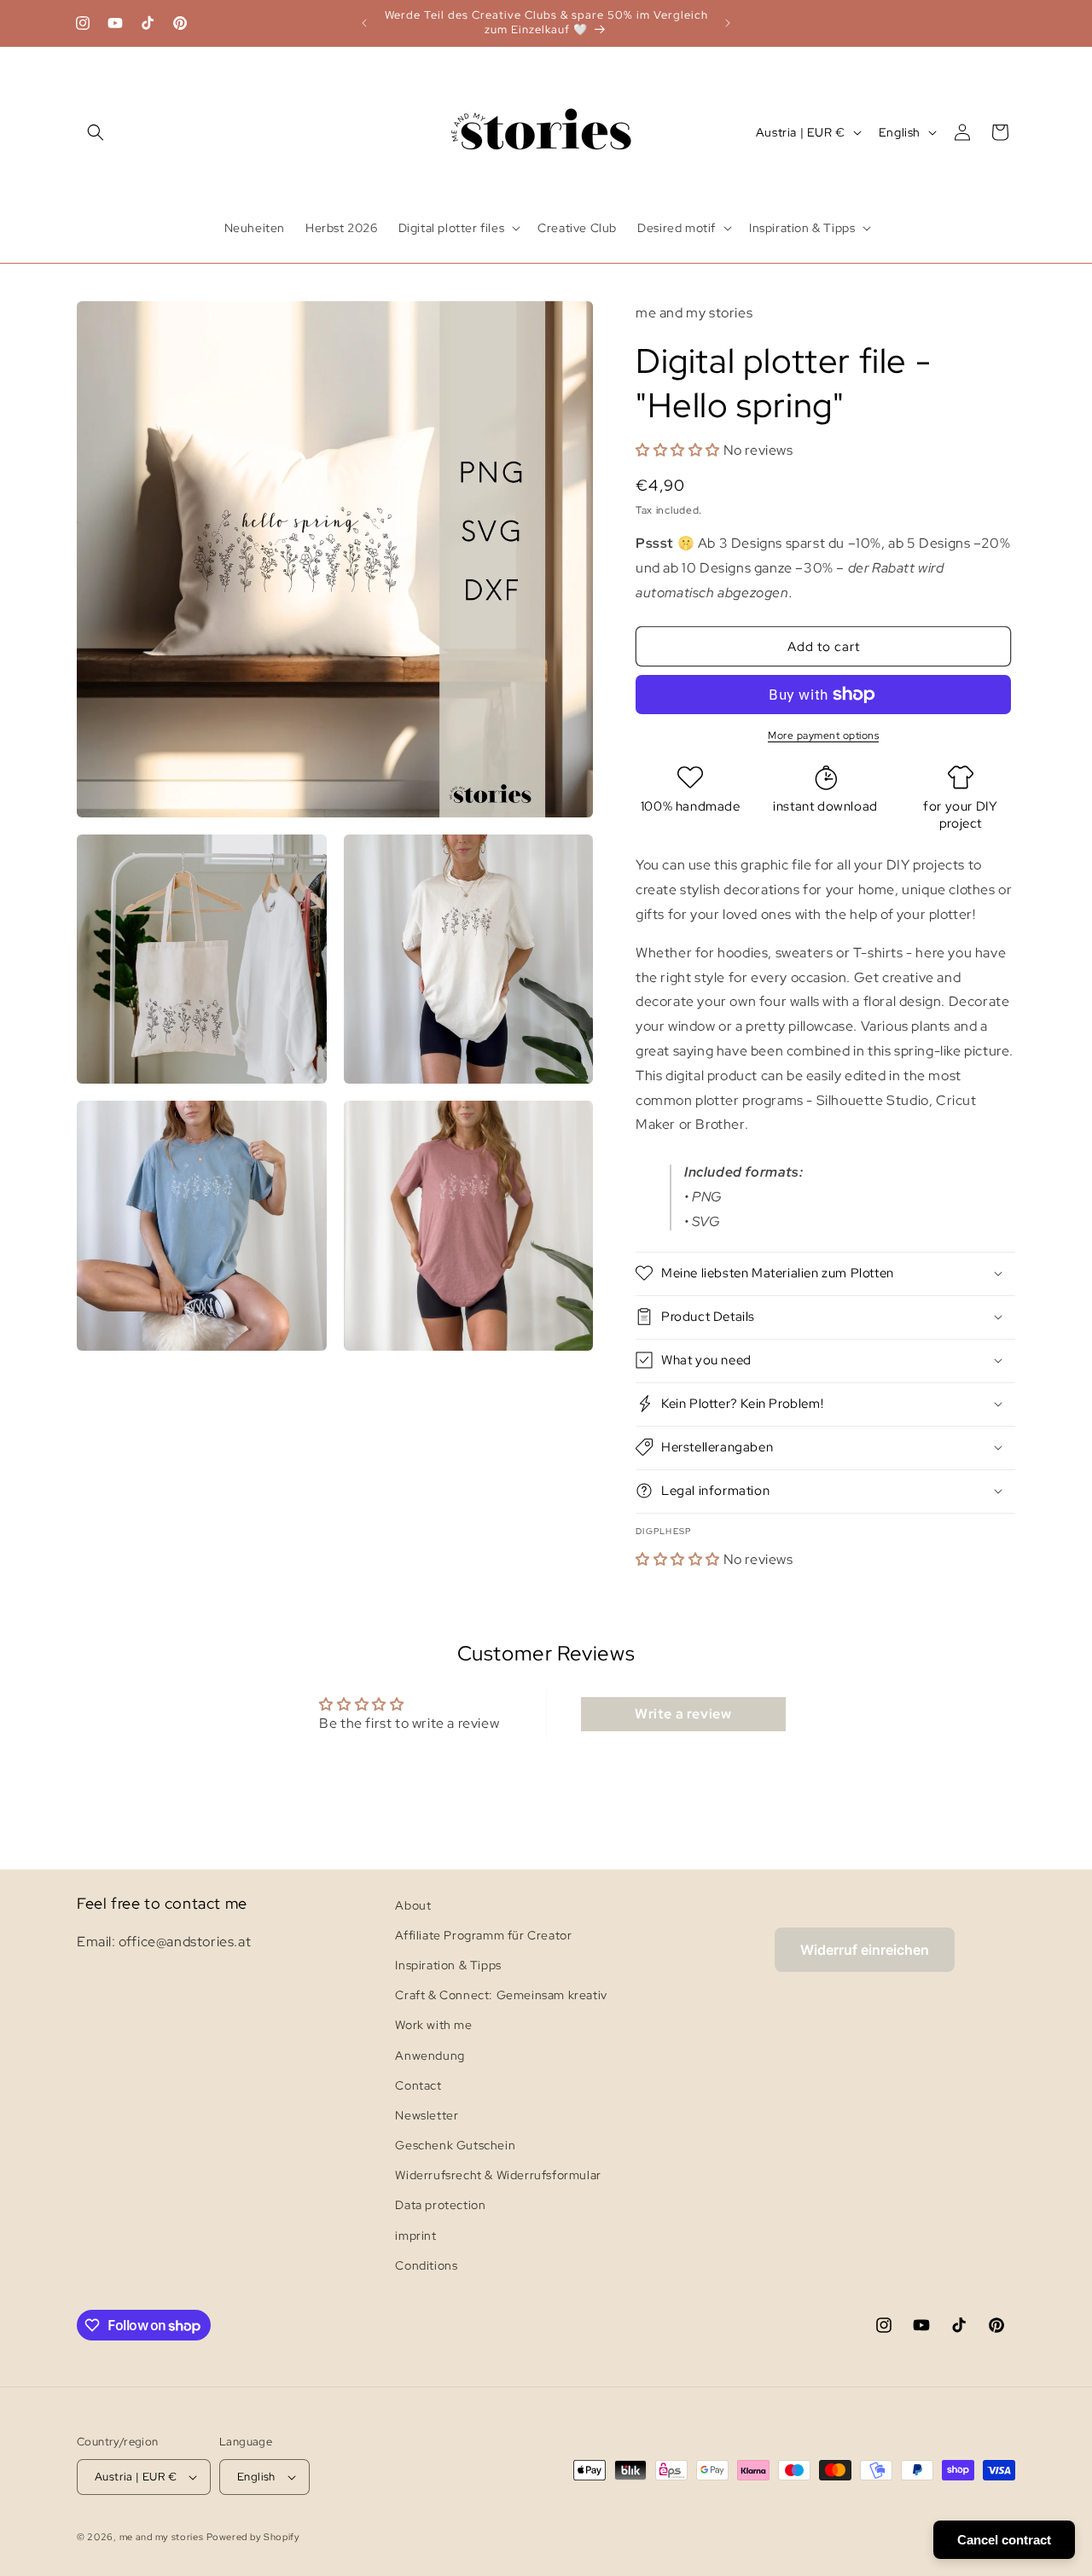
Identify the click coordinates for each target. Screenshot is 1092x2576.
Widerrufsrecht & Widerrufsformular (498, 2175)
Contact (418, 2085)
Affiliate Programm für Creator (483, 1935)
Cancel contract (1004, 2540)
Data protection (440, 2206)
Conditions (426, 2265)
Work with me (433, 2025)
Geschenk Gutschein (455, 2145)
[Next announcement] (728, 23)
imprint (415, 2236)
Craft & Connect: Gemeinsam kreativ (501, 1995)
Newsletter (427, 2115)
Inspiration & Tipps (448, 1965)
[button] (96, 132)
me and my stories (162, 2537)
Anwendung (430, 2056)
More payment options (823, 736)
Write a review (683, 1714)
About (413, 1905)
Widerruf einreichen (865, 1950)
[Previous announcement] (364, 23)
